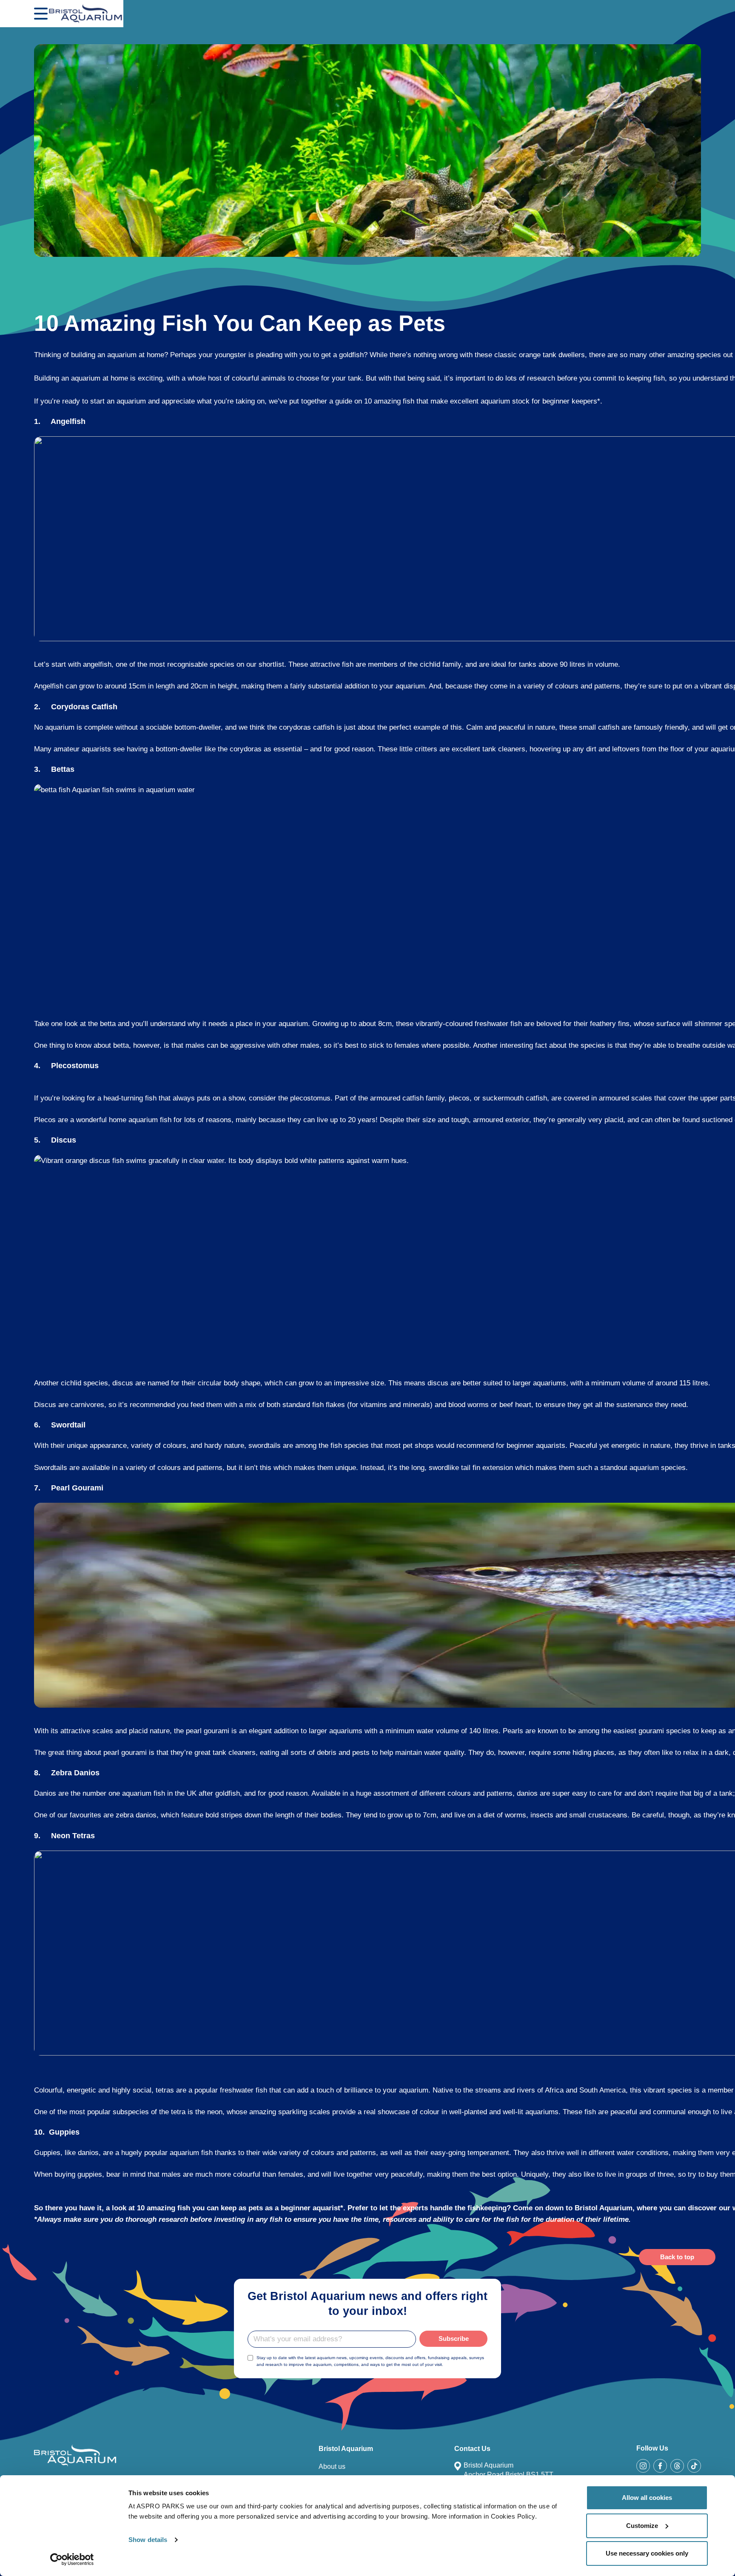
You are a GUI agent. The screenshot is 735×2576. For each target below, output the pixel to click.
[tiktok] (694, 2466)
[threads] (677, 2466)
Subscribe (454, 2339)
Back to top (677, 2257)
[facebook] (660, 2466)
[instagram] (643, 2466)
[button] (41, 14)
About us (332, 2467)
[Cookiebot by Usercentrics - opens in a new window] (72, 2559)
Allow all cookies (647, 2498)
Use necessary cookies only (647, 2553)
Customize (642, 2526)
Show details (148, 2540)
